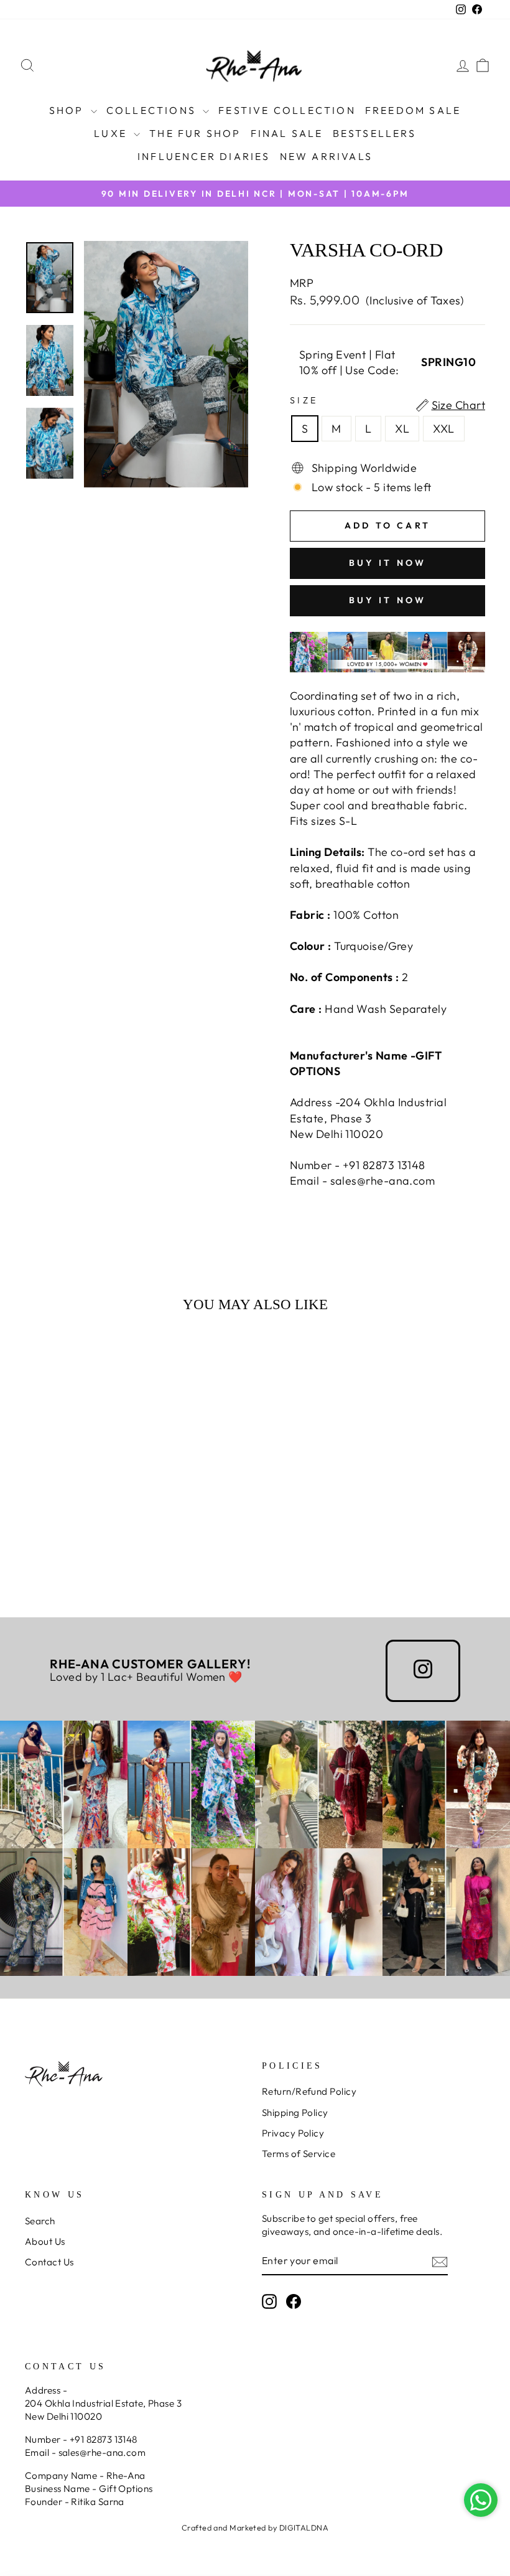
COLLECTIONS (153, 110)
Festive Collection (287, 110)
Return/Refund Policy (309, 2091)
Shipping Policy (295, 2113)
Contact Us (49, 2262)
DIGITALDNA (304, 2527)
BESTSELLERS (374, 133)
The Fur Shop (195, 133)
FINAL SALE (287, 133)
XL (402, 429)
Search (40, 2221)
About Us (45, 2241)
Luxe (112, 133)
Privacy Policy (293, 2133)
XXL (443, 429)
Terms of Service (299, 2154)
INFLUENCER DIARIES (204, 156)
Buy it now (388, 563)
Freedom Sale (413, 110)
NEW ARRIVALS (326, 156)
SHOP (68, 110)
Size (304, 400)
